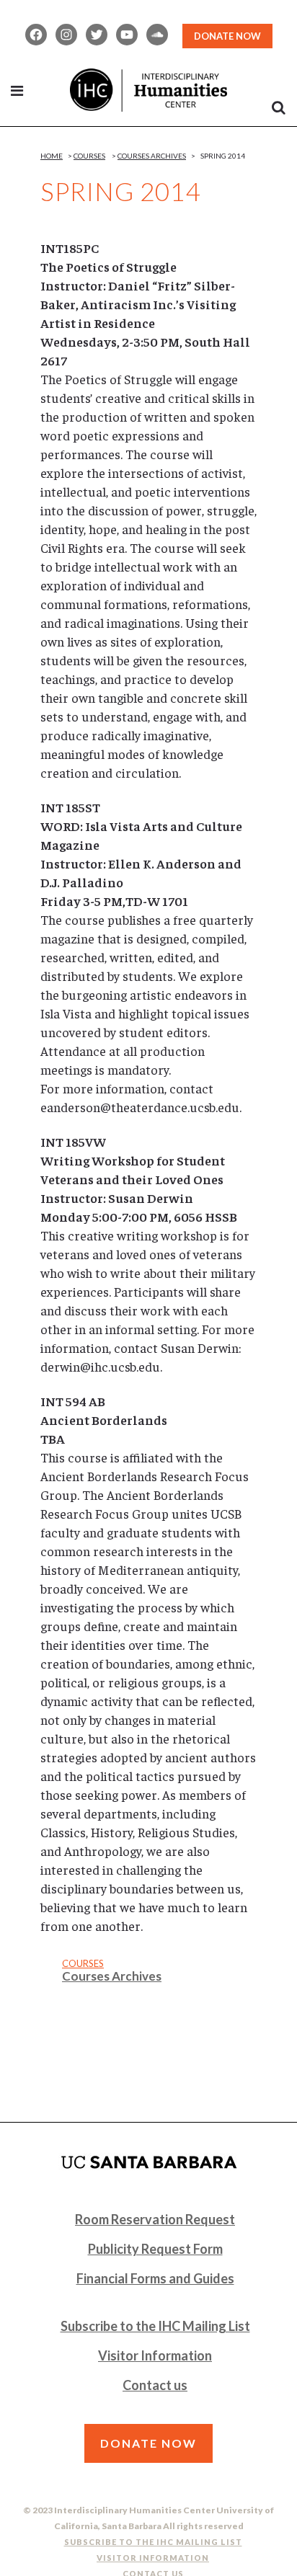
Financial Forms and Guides (155, 2278)
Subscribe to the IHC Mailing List (155, 2326)
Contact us (155, 2385)
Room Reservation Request (155, 2219)
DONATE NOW (227, 36)
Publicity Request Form (155, 2249)
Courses (89, 156)
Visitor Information (155, 2355)
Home (52, 156)
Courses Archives (152, 156)
